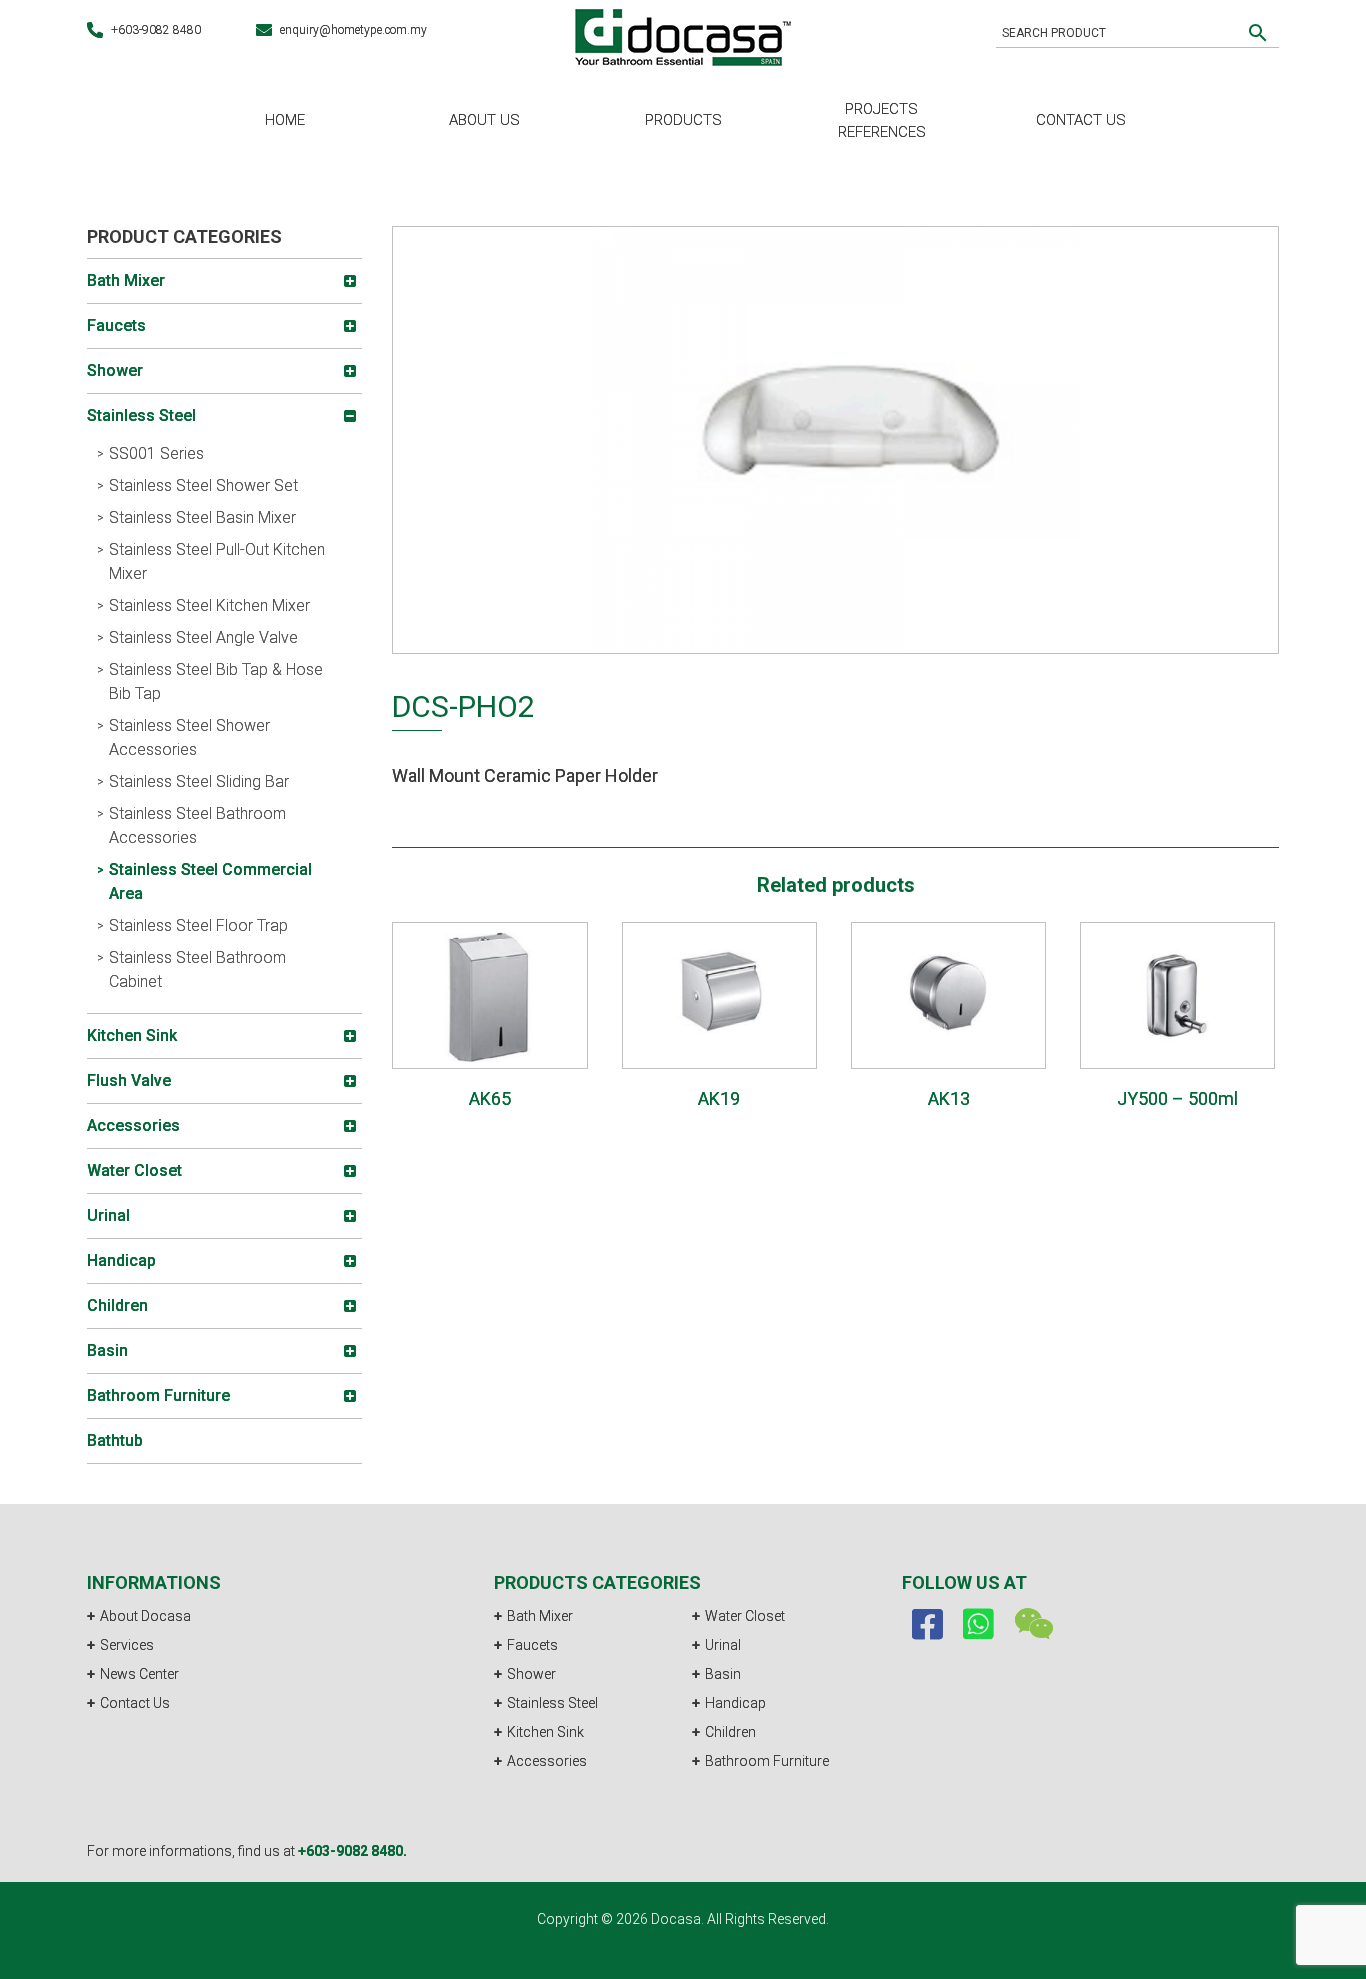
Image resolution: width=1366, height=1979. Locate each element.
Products (683, 120)
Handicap (735, 1703)
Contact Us (1081, 120)
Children (730, 1732)
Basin (723, 1674)
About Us (484, 120)
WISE (723, 1968)
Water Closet (745, 1616)
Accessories (547, 1761)
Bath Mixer (540, 1616)
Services (127, 1645)
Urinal (723, 1645)
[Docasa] (683, 34)
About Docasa (145, 1616)
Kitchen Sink (545, 1732)
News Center (139, 1674)
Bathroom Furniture (767, 1761)
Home (285, 120)
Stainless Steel (552, 1703)
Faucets (532, 1645)
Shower (531, 1674)
